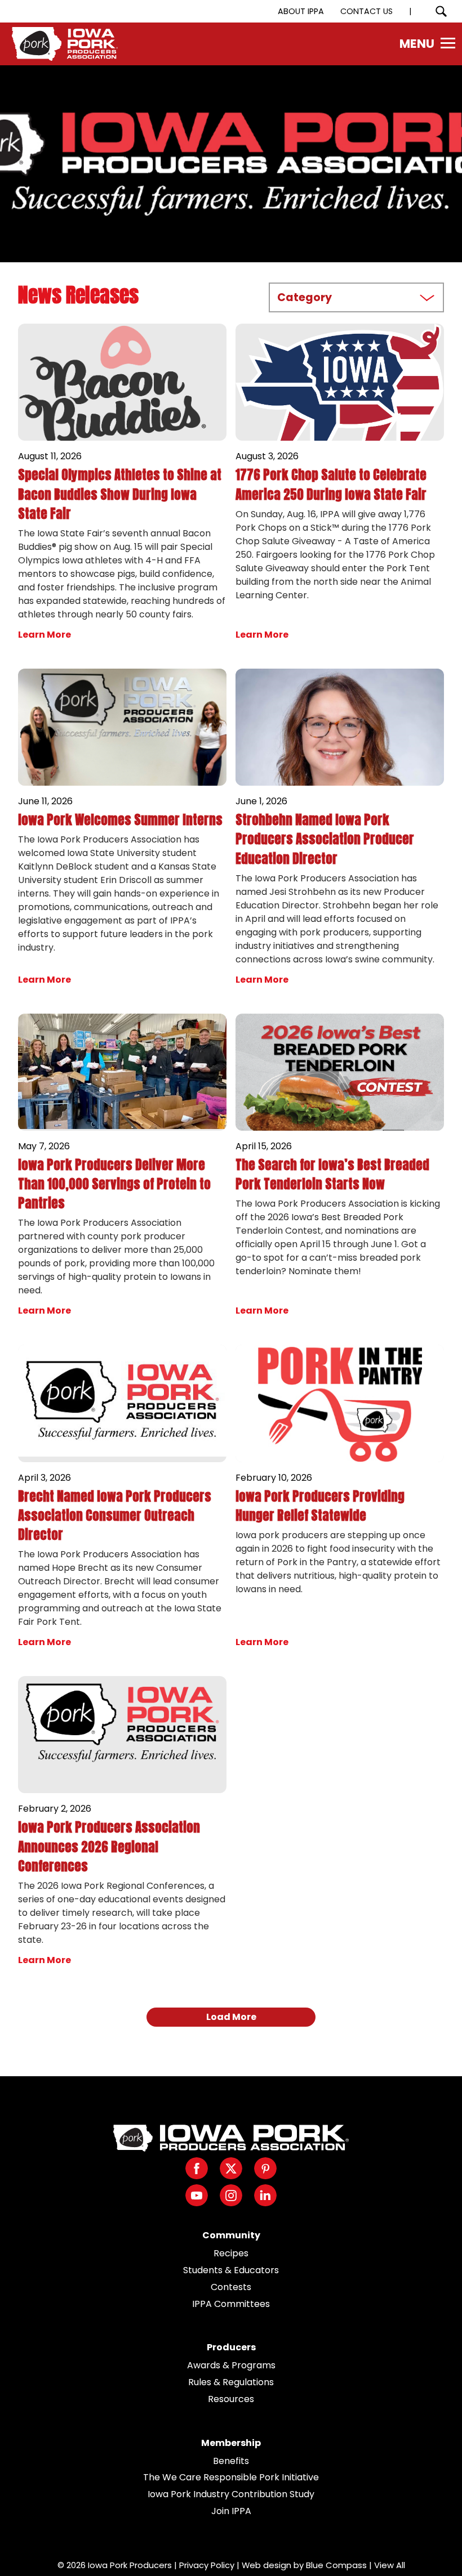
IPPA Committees (231, 2304)
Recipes (231, 2253)
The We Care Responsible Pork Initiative (231, 2477)
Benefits (231, 2461)
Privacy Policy (207, 2565)
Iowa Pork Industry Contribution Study (231, 2494)
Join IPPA (231, 2511)
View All (390, 2565)
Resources (231, 2399)
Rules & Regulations (231, 2382)
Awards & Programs (231, 2365)
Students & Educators (231, 2270)
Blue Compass (336, 2565)
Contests (231, 2287)
